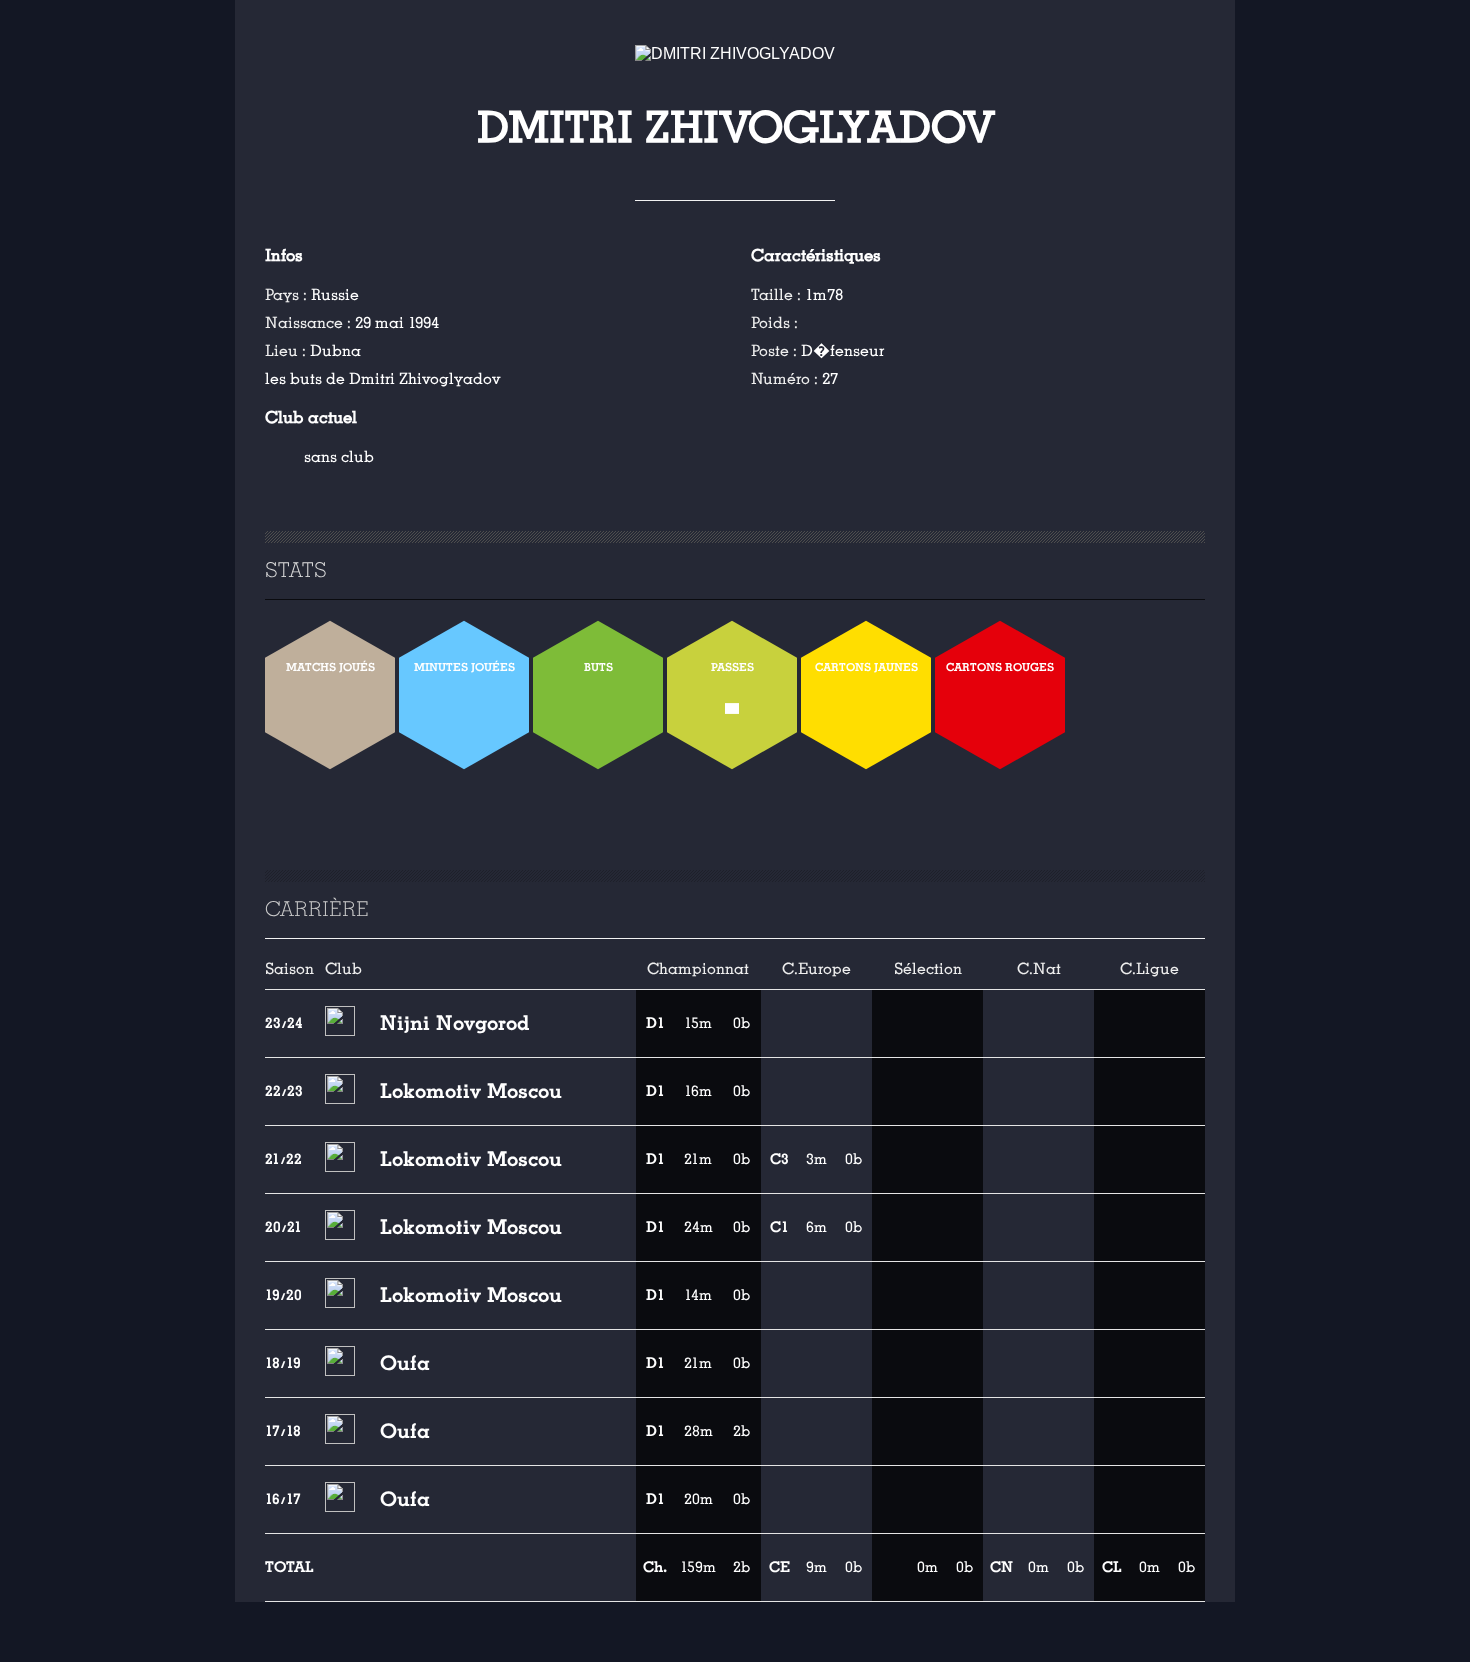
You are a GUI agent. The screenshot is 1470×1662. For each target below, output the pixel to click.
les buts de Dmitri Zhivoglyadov (382, 379)
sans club (339, 457)
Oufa (405, 1363)
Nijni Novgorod (454, 1023)
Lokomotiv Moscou (471, 1091)
